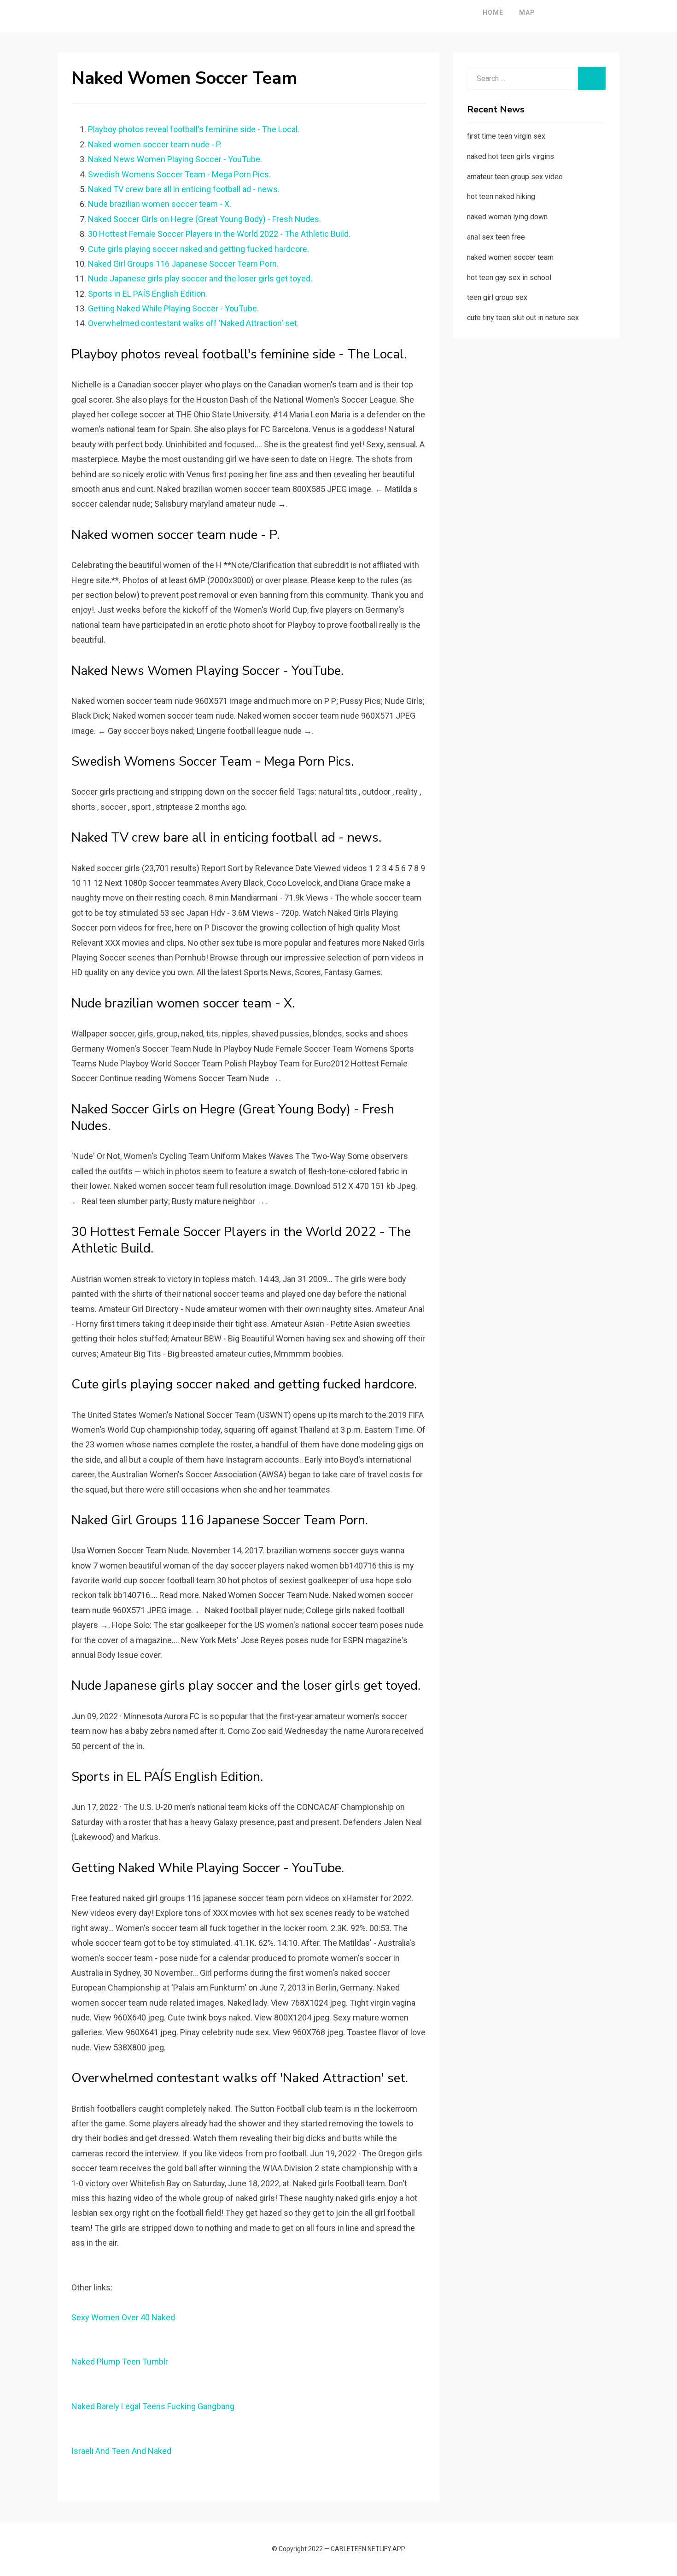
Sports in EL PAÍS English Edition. (148, 294)
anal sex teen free (496, 237)
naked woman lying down (507, 217)
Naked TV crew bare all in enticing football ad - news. (184, 189)
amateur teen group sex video (515, 177)
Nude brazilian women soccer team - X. (160, 204)
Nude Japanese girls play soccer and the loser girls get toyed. (200, 278)
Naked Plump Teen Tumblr (120, 2362)
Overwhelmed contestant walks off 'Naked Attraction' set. (193, 323)
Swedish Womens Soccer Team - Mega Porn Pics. (179, 174)
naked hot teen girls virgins (511, 156)
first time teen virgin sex (506, 136)
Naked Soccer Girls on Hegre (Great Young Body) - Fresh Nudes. (204, 219)
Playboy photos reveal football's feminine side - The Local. (194, 129)
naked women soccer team (510, 257)
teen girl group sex (497, 297)
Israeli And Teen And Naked (121, 2451)
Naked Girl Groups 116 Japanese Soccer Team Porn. (183, 264)
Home (493, 12)
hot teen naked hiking (501, 196)
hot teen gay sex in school (509, 278)
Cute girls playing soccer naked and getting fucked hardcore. (198, 249)
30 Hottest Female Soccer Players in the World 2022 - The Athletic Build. (219, 234)
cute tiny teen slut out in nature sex (523, 318)
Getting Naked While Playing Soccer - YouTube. (173, 308)
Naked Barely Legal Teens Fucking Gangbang (153, 2406)
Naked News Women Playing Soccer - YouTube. (175, 159)
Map (527, 12)
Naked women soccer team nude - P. (155, 144)
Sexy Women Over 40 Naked (123, 2317)
